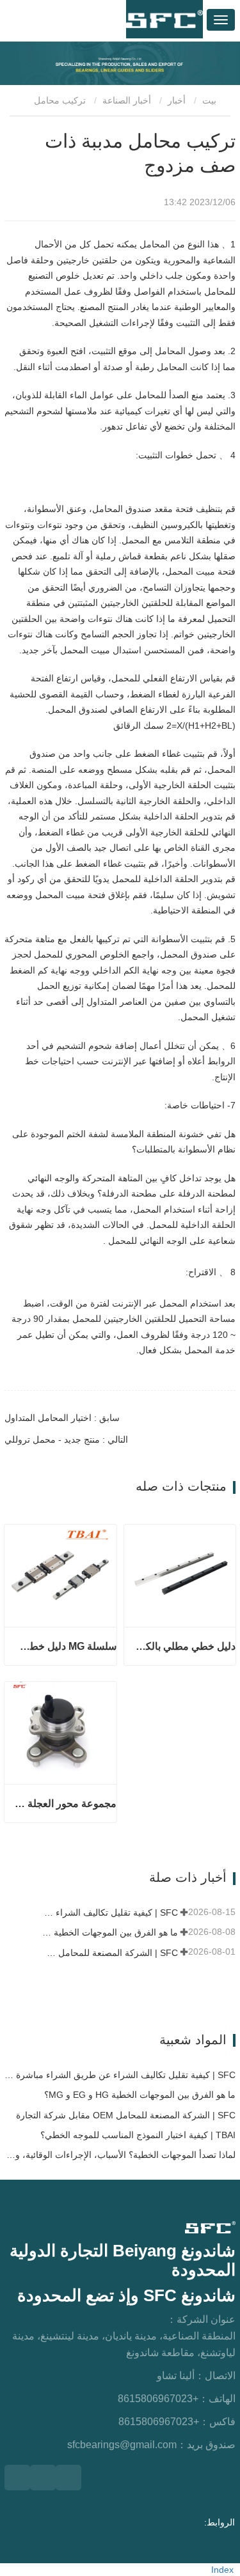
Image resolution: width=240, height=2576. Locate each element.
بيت (211, 100)
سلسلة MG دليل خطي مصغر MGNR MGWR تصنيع (65, 1646)
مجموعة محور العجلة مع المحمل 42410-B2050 (65, 1804)
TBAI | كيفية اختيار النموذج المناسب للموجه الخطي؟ (138, 2135)
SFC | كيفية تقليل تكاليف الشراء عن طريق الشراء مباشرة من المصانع (108, 1913)
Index (222, 2570)
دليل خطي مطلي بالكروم (185, 1646)
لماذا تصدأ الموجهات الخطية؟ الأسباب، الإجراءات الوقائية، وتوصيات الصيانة (120, 2155)
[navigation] (221, 20)
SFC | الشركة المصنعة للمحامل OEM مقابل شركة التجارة (108, 1953)
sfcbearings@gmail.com (122, 2445)
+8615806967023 (158, 2399)
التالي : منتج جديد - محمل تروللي (66, 1439)
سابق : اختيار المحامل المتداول (62, 1418)
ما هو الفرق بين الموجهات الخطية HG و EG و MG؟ (108, 1932)
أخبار (177, 100)
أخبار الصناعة (127, 100)
